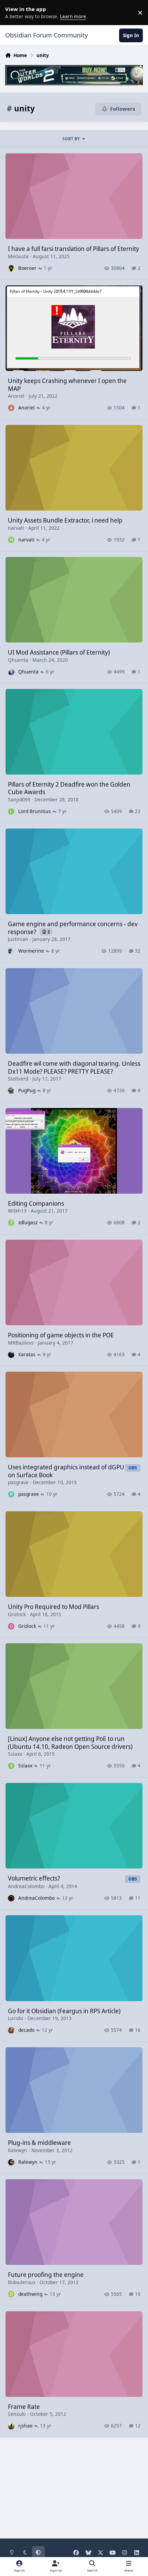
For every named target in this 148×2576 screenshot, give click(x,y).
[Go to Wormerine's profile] (11, 951)
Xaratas (27, 1354)
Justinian (18, 939)
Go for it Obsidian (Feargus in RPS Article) (64, 2011)
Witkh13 (17, 1211)
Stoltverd (18, 1079)
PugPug (27, 1090)
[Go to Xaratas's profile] (11, 1355)
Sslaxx (15, 1754)
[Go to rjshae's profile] (11, 2426)
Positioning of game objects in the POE (61, 1335)
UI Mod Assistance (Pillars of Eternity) (59, 652)
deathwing (30, 2294)
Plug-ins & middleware (39, 2143)
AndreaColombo (26, 1886)
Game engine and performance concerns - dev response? (73, 928)
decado (26, 2030)
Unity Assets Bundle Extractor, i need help (65, 520)
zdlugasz (28, 1222)
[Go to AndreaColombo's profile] (11, 1898)
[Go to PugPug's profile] (11, 1091)
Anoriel (16, 396)
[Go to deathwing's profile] (11, 2294)
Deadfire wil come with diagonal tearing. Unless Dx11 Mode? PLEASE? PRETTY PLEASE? (74, 1067)
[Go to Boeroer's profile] (11, 268)
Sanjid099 (19, 799)
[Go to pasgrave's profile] (11, 1494)
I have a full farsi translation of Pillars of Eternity (73, 249)
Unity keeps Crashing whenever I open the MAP (67, 385)
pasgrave (18, 1482)
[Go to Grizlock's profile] (11, 1626)
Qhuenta (18, 660)
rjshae (25, 2426)
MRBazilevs (21, 1343)
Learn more (14, 12)
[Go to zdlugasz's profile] (11, 1223)
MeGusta (18, 256)
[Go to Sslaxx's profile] (11, 1766)
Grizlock (17, 1614)
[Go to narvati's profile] (11, 540)
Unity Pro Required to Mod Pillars (54, 1607)
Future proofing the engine (46, 2275)
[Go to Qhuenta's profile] (11, 672)
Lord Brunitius (35, 811)
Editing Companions (36, 1203)
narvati (16, 528)
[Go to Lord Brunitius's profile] (11, 812)
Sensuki (17, 2414)
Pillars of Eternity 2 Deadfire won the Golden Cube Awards (69, 788)
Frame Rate (24, 2407)
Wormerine (31, 951)
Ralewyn (18, 2150)
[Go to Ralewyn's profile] (11, 2162)
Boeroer (27, 268)
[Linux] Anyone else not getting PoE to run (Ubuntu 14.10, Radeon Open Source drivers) (70, 1742)
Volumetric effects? (34, 1878)
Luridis (16, 2018)
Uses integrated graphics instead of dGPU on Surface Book (66, 1471)
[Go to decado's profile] (11, 2030)
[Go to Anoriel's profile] (11, 408)
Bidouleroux (22, 2282)
